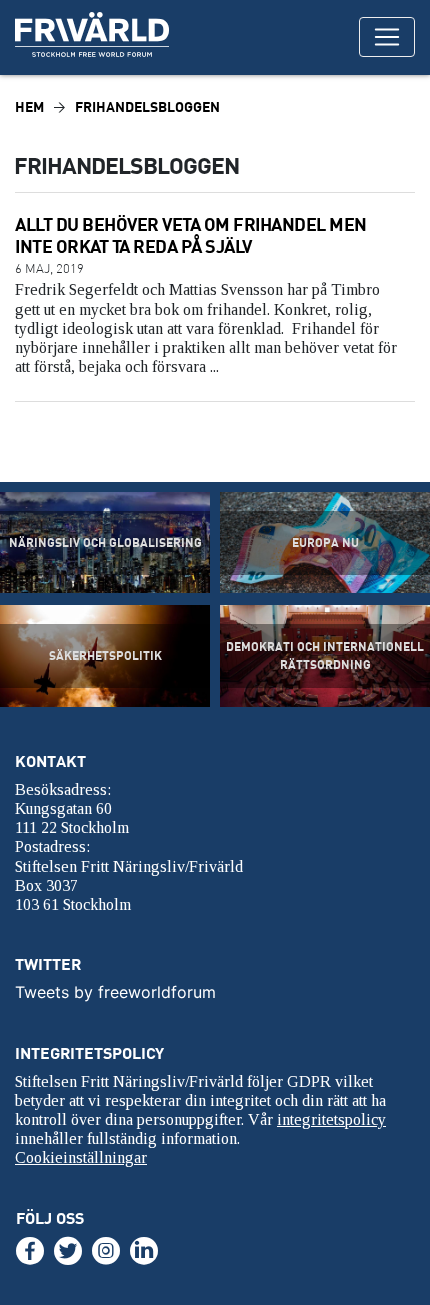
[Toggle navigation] (387, 37)
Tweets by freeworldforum (115, 992)
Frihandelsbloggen (147, 106)
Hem (29, 106)
